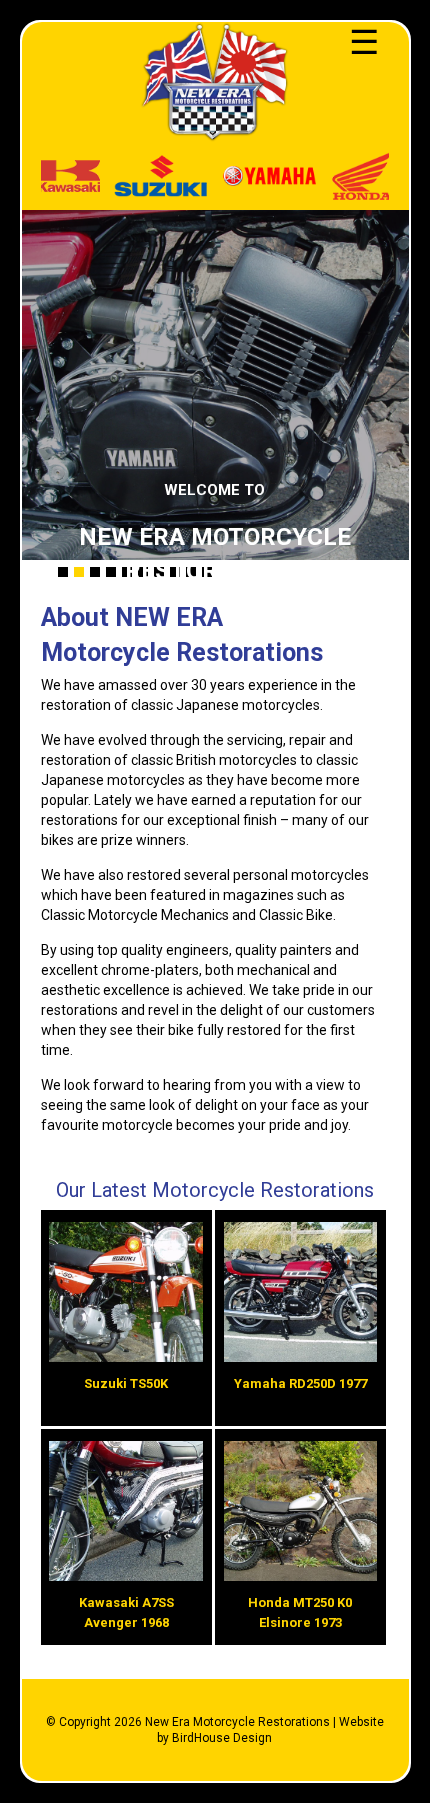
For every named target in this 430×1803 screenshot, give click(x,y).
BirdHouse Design (222, 1738)
